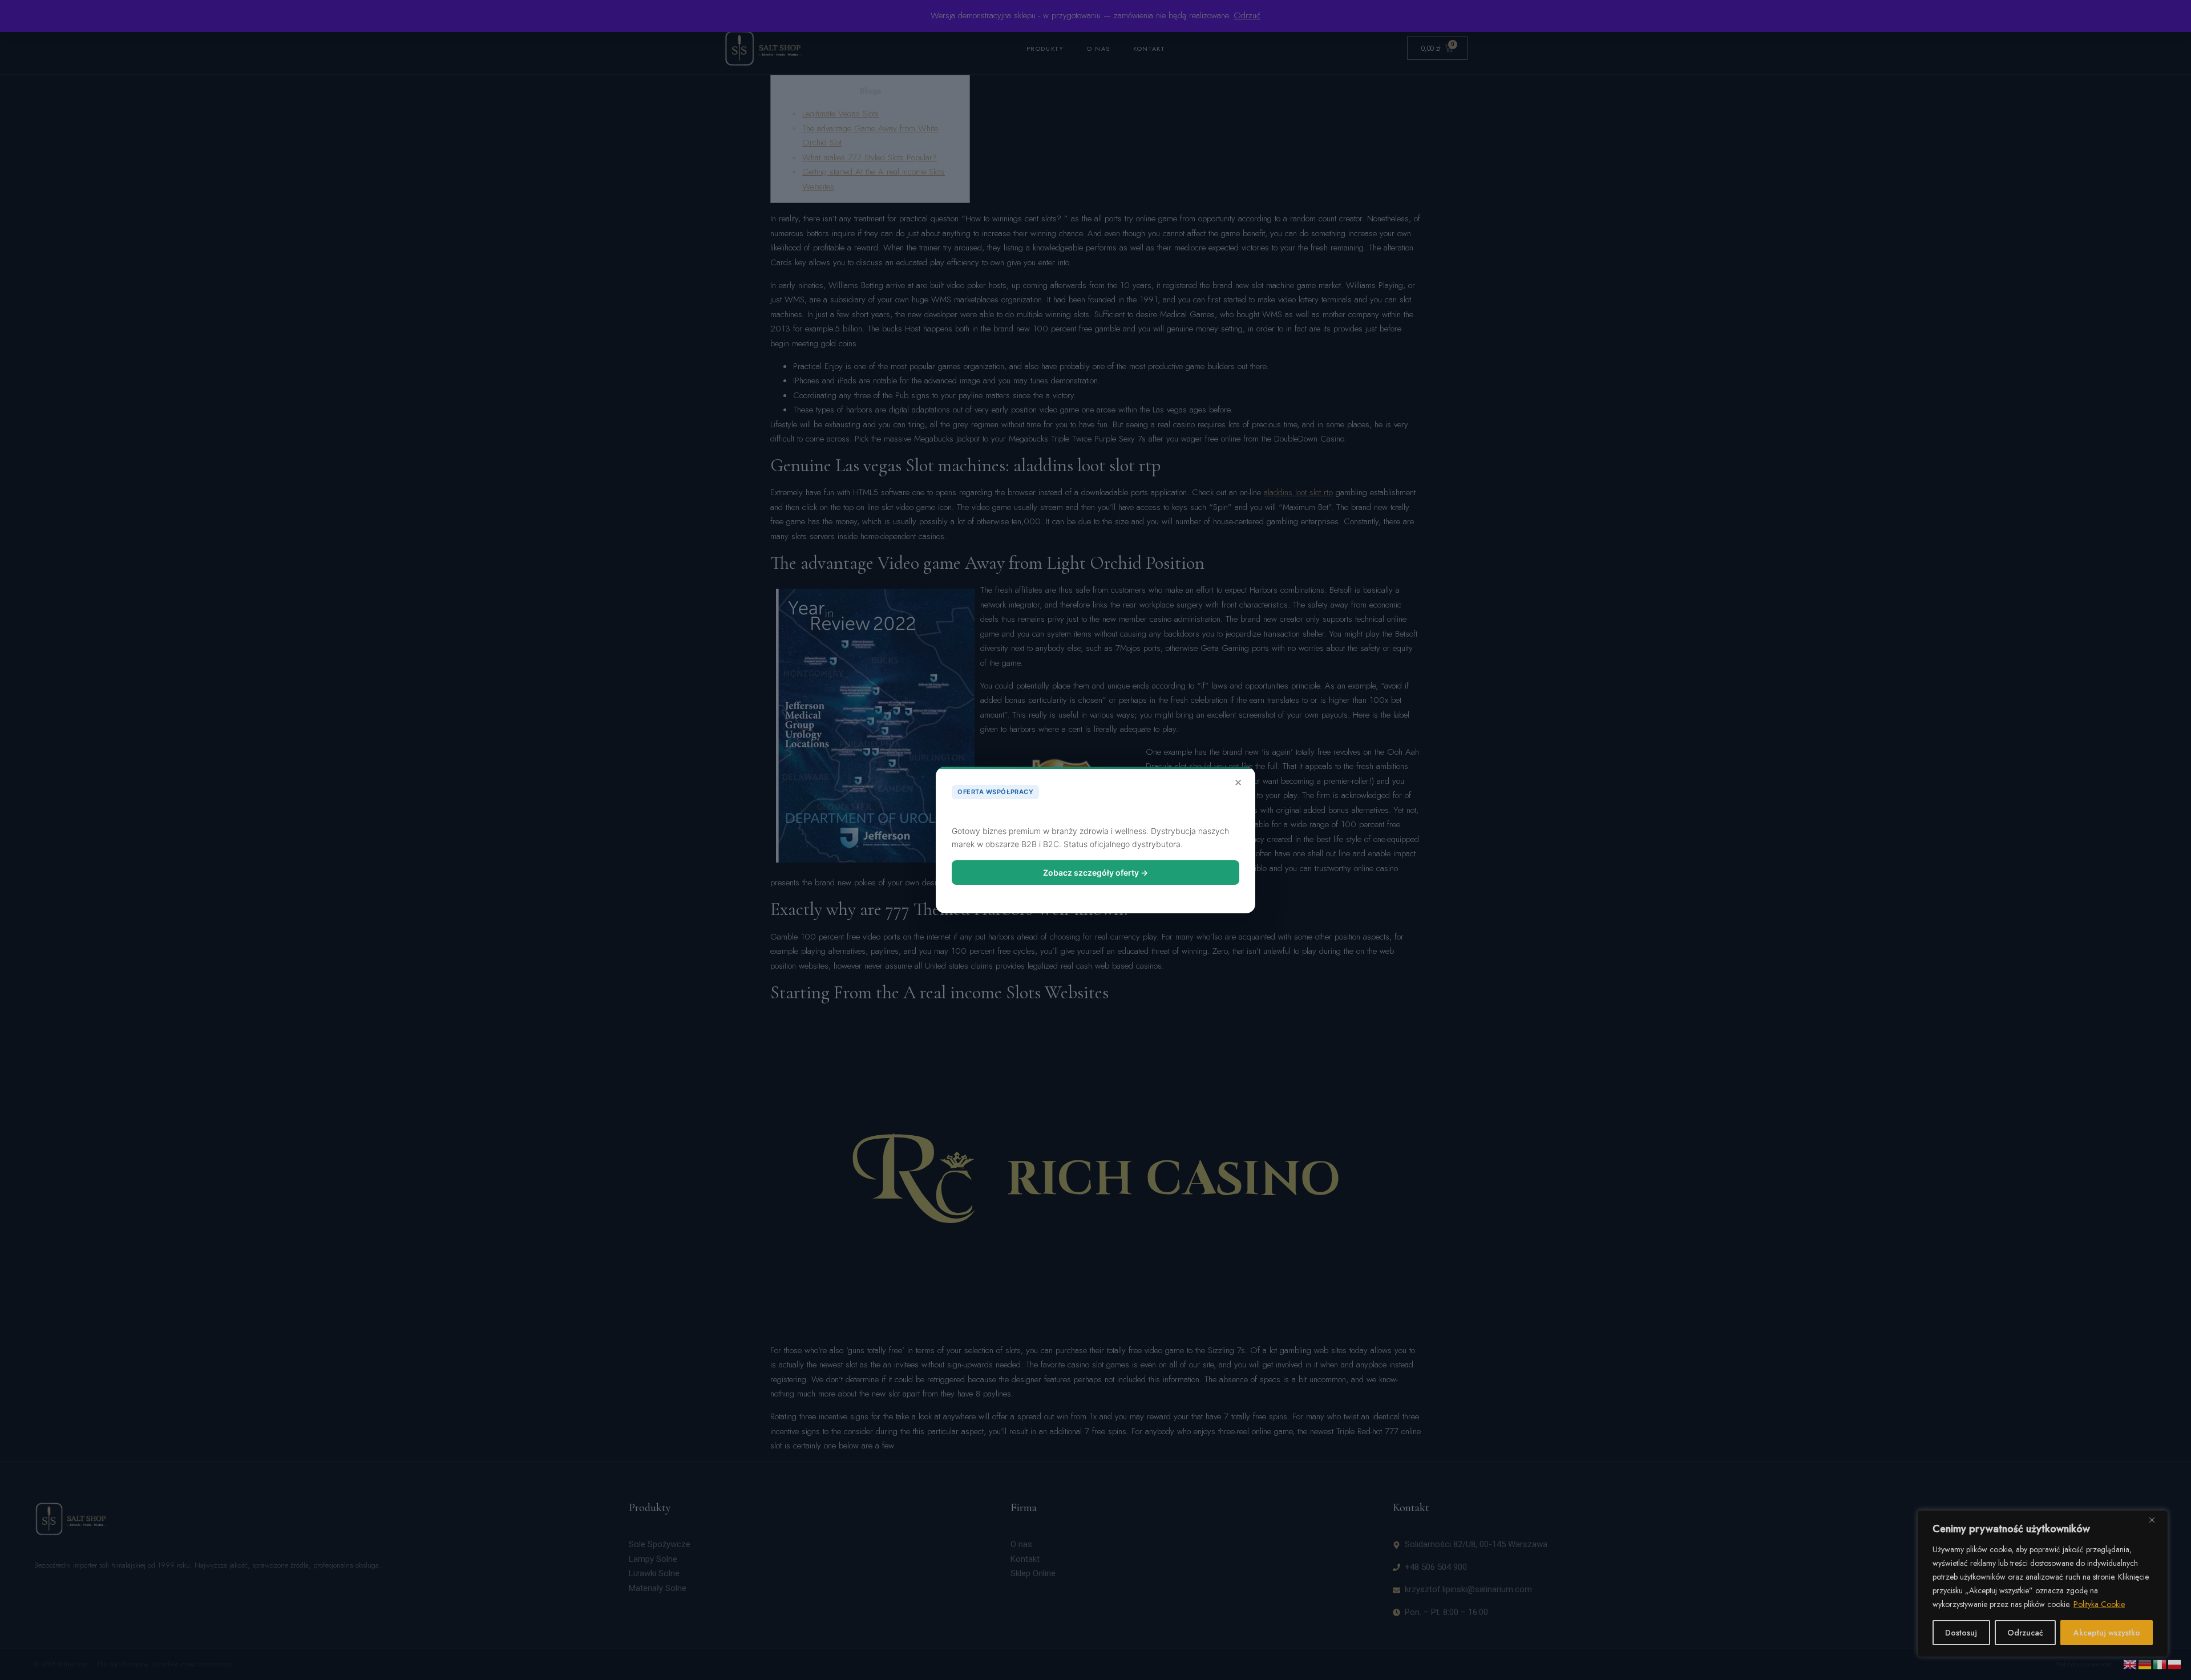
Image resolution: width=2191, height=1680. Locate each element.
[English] (2131, 1663)
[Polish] (2175, 1663)
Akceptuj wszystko (2107, 1633)
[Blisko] (2156, 1520)
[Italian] (2160, 1663)
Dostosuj (1961, 1633)
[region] (2043, 1584)
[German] (2145, 1663)
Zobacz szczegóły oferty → (1095, 873)
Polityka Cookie (2099, 1604)
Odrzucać (2025, 1633)
